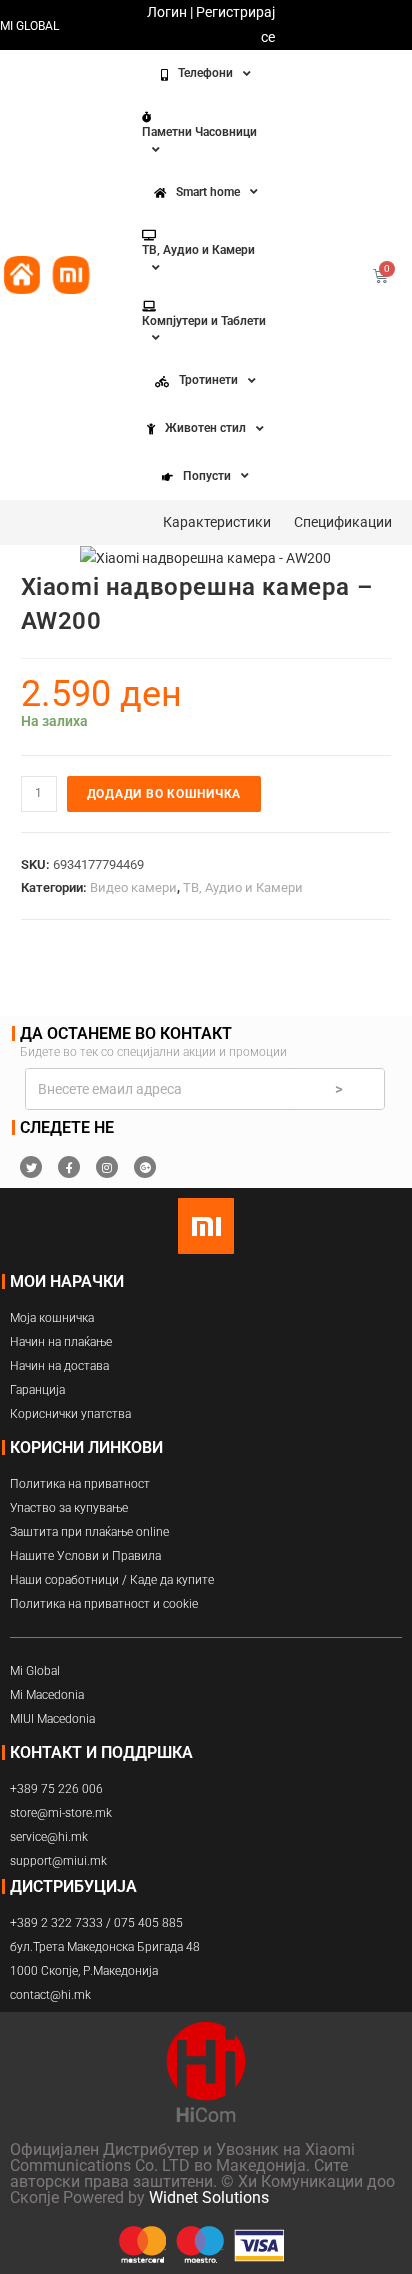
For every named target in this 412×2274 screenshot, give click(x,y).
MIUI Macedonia (52, 1719)
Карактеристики (217, 522)
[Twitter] (31, 1167)
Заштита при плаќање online (89, 1532)
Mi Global (35, 1671)
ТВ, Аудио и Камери (243, 887)
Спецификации (343, 522)
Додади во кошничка (164, 794)
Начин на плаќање (61, 1342)
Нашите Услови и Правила (85, 1556)
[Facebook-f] (69, 1167)
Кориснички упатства (70, 1414)
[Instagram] (107, 1167)
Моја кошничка (52, 1318)
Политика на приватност (80, 1484)
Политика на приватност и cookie (104, 1604)
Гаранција (37, 1390)
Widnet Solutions (209, 2197)
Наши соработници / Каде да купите (112, 1580)
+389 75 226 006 (56, 1789)
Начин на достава (59, 1366)
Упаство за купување (69, 1508)
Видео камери (133, 887)
